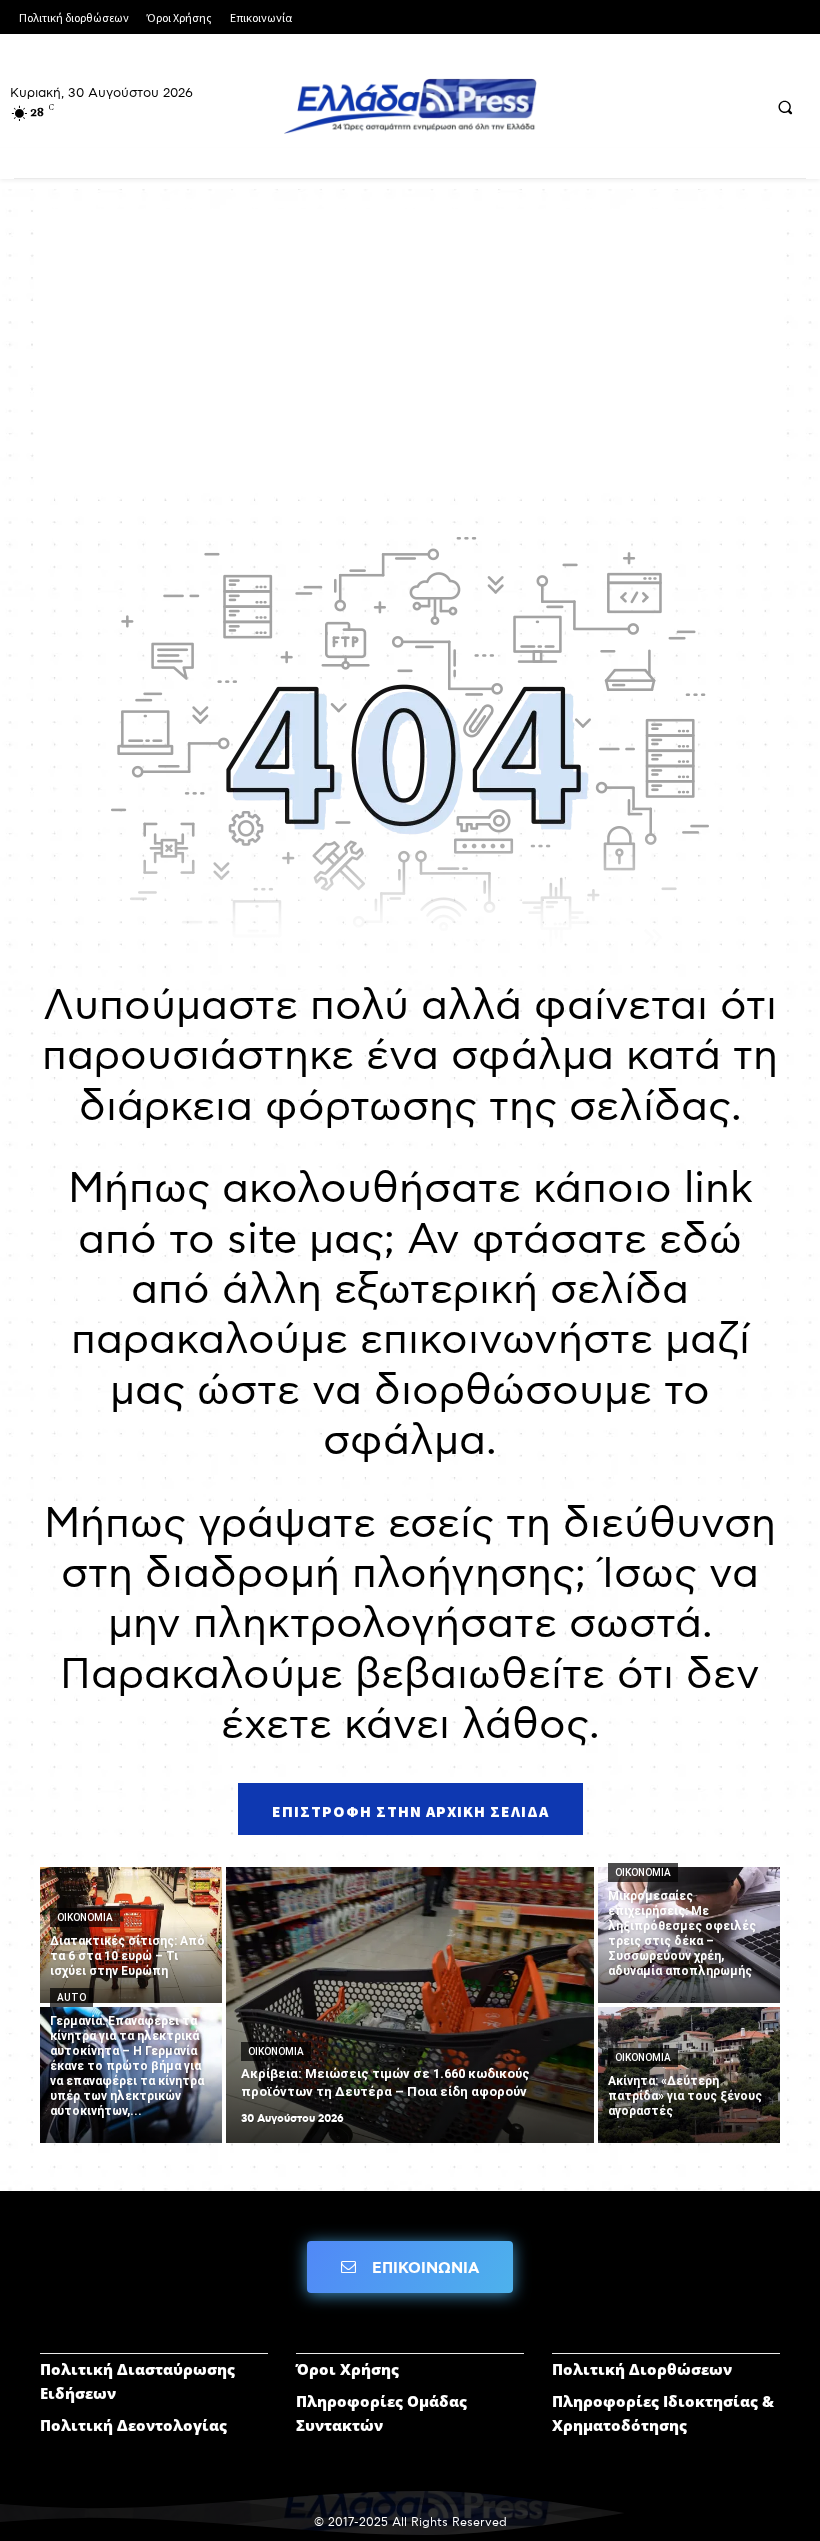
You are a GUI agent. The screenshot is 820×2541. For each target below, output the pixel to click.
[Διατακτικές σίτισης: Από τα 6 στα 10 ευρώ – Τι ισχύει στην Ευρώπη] (131, 1935)
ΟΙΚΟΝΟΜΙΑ (85, 1917)
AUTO (71, 1997)
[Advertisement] (410, 349)
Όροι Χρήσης (347, 2369)
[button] (785, 107)
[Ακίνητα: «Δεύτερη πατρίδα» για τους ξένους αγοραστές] (689, 2075)
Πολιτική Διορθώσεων (642, 2369)
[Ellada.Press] (409, 106)
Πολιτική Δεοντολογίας (133, 2425)
